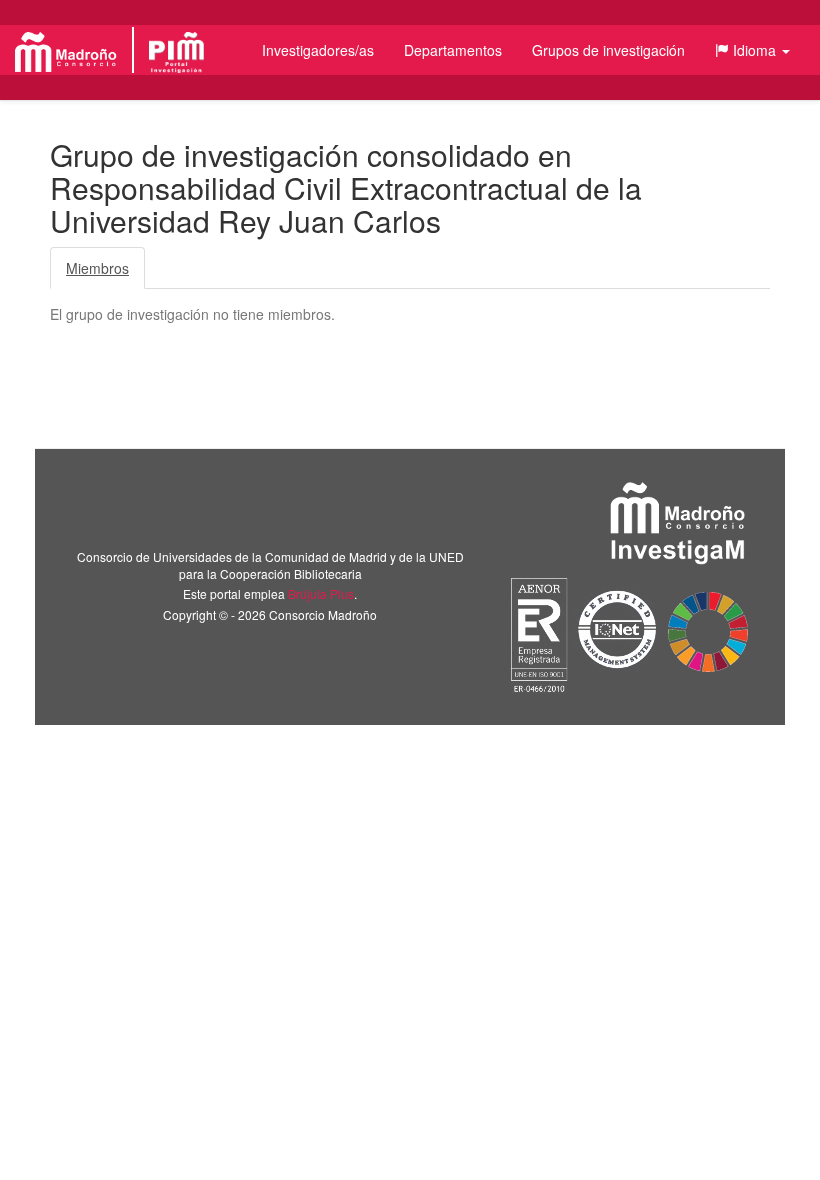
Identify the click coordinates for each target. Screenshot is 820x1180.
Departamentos (453, 50)
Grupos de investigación (608, 50)
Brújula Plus (321, 593)
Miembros (97, 268)
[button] (752, 50)
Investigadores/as (318, 50)
